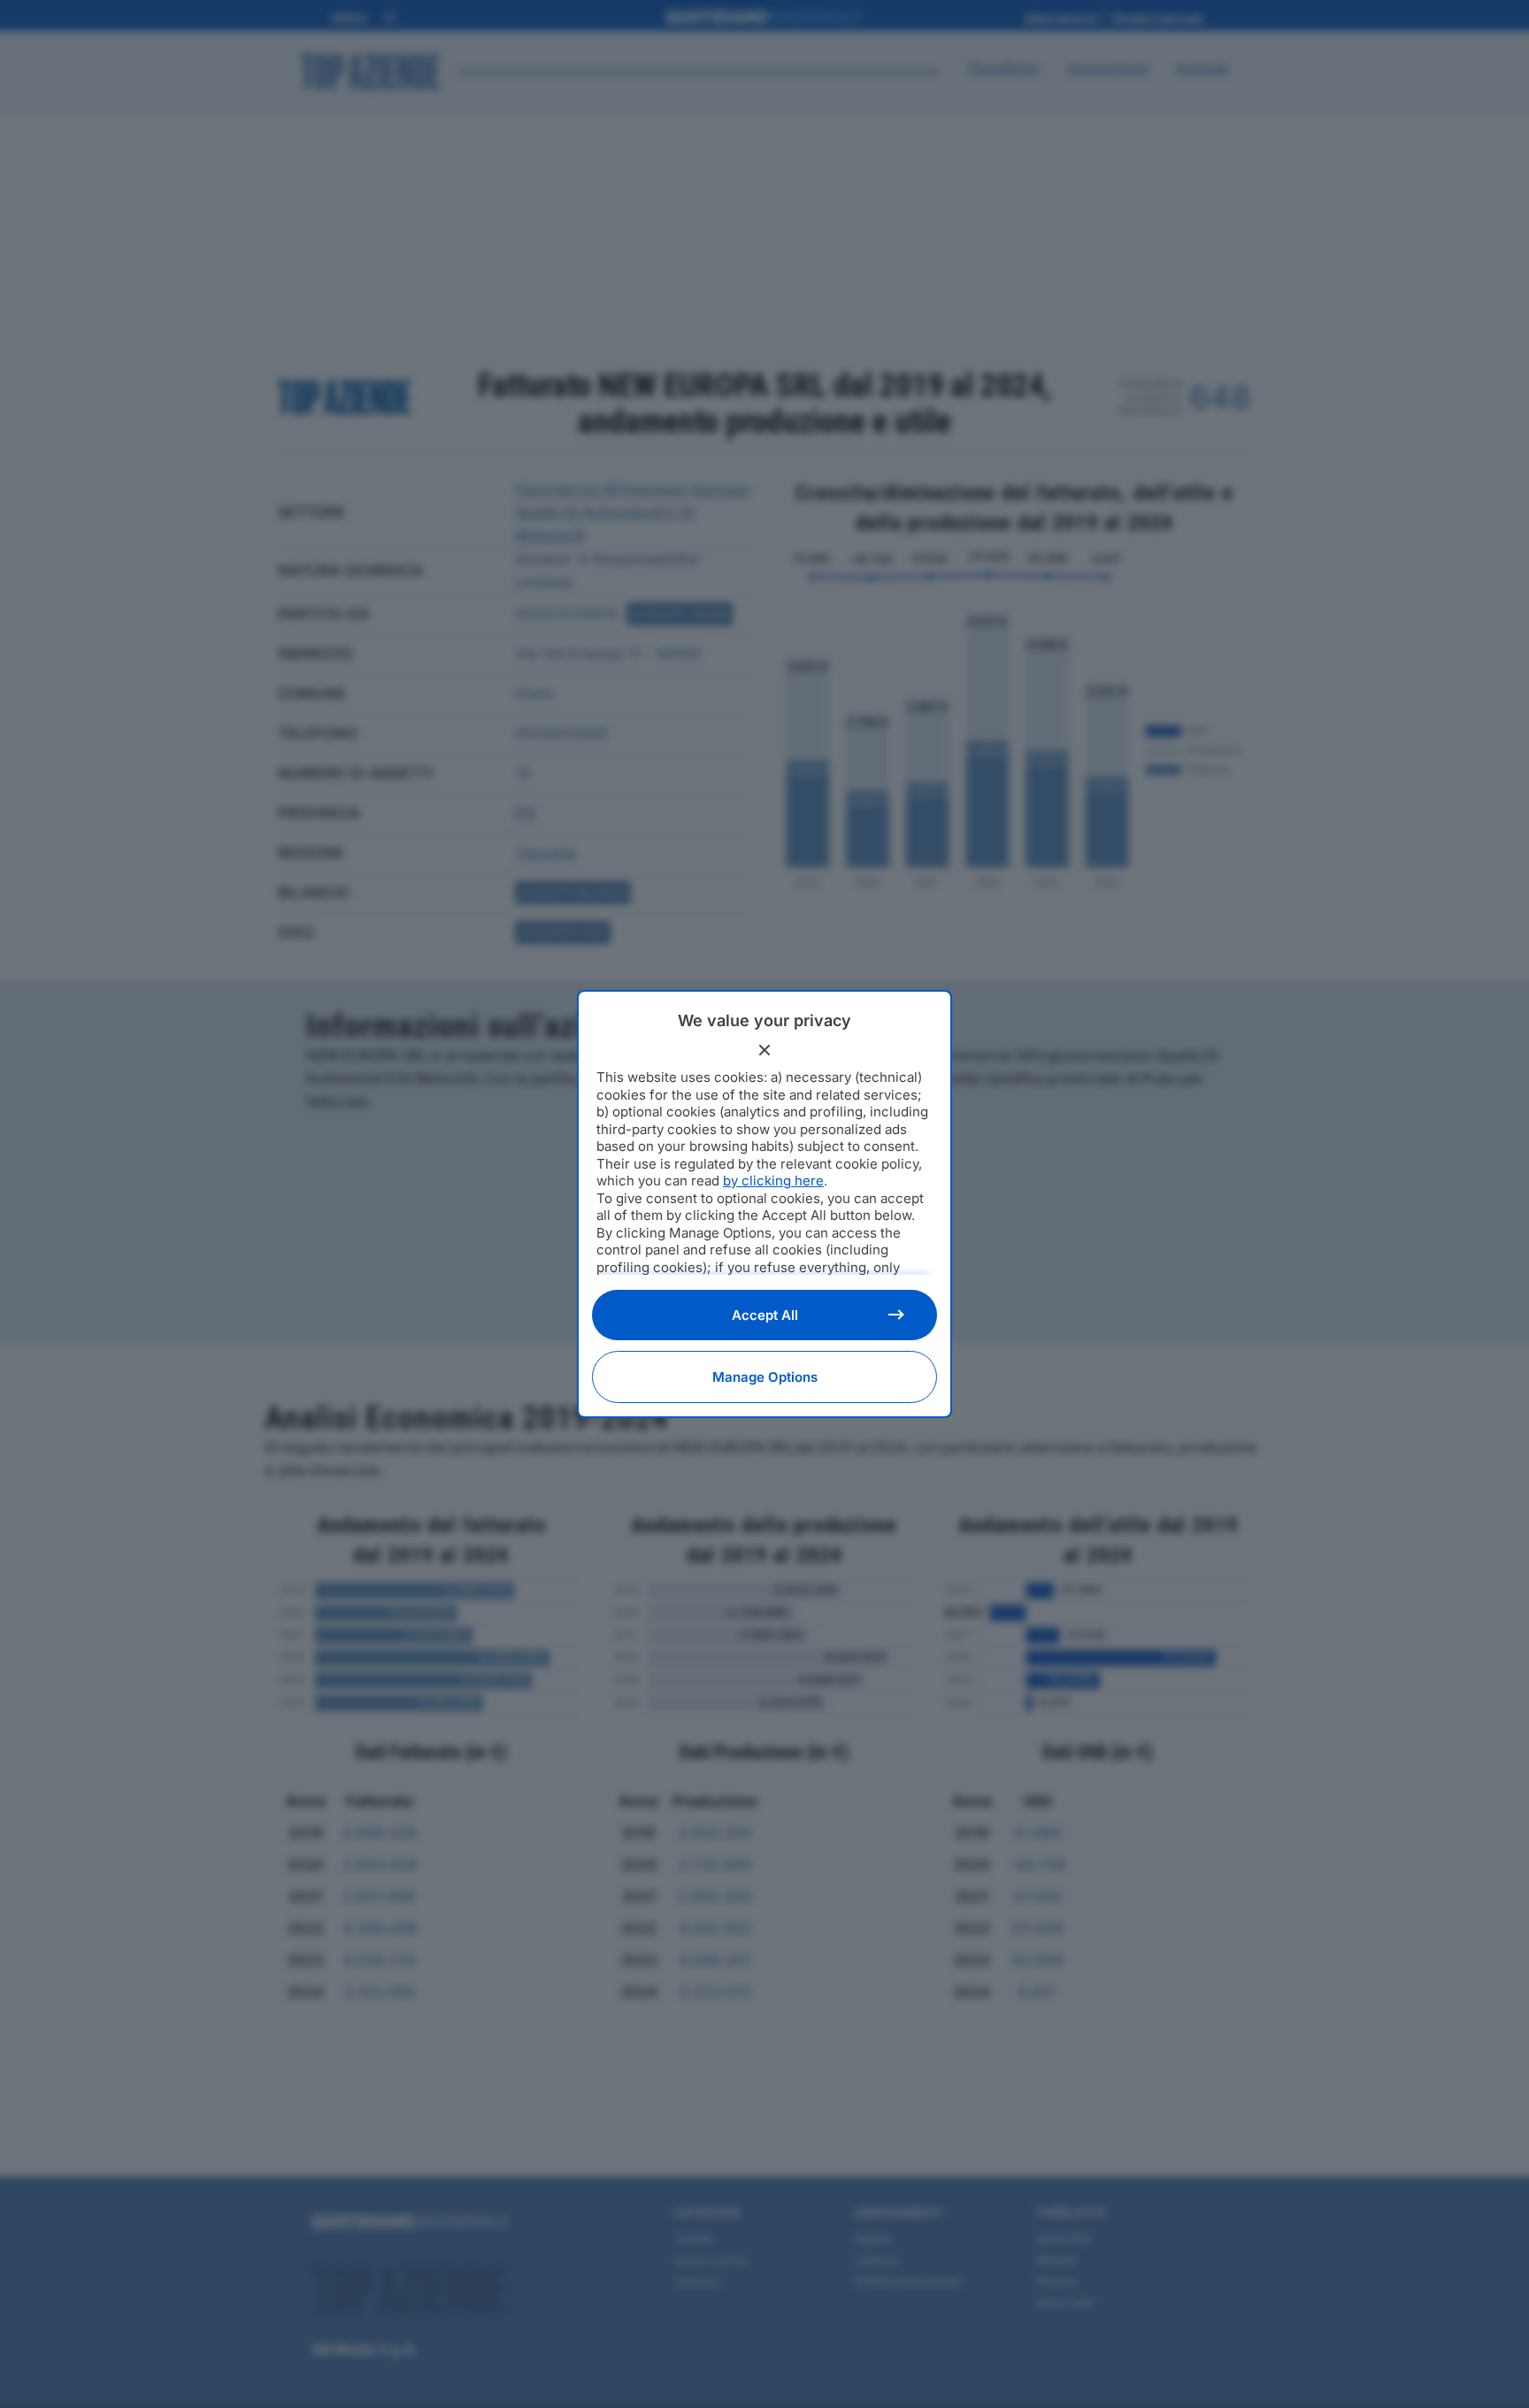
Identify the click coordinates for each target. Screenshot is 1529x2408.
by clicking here (773, 1181)
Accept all (765, 1315)
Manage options (765, 1377)
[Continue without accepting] (764, 1050)
